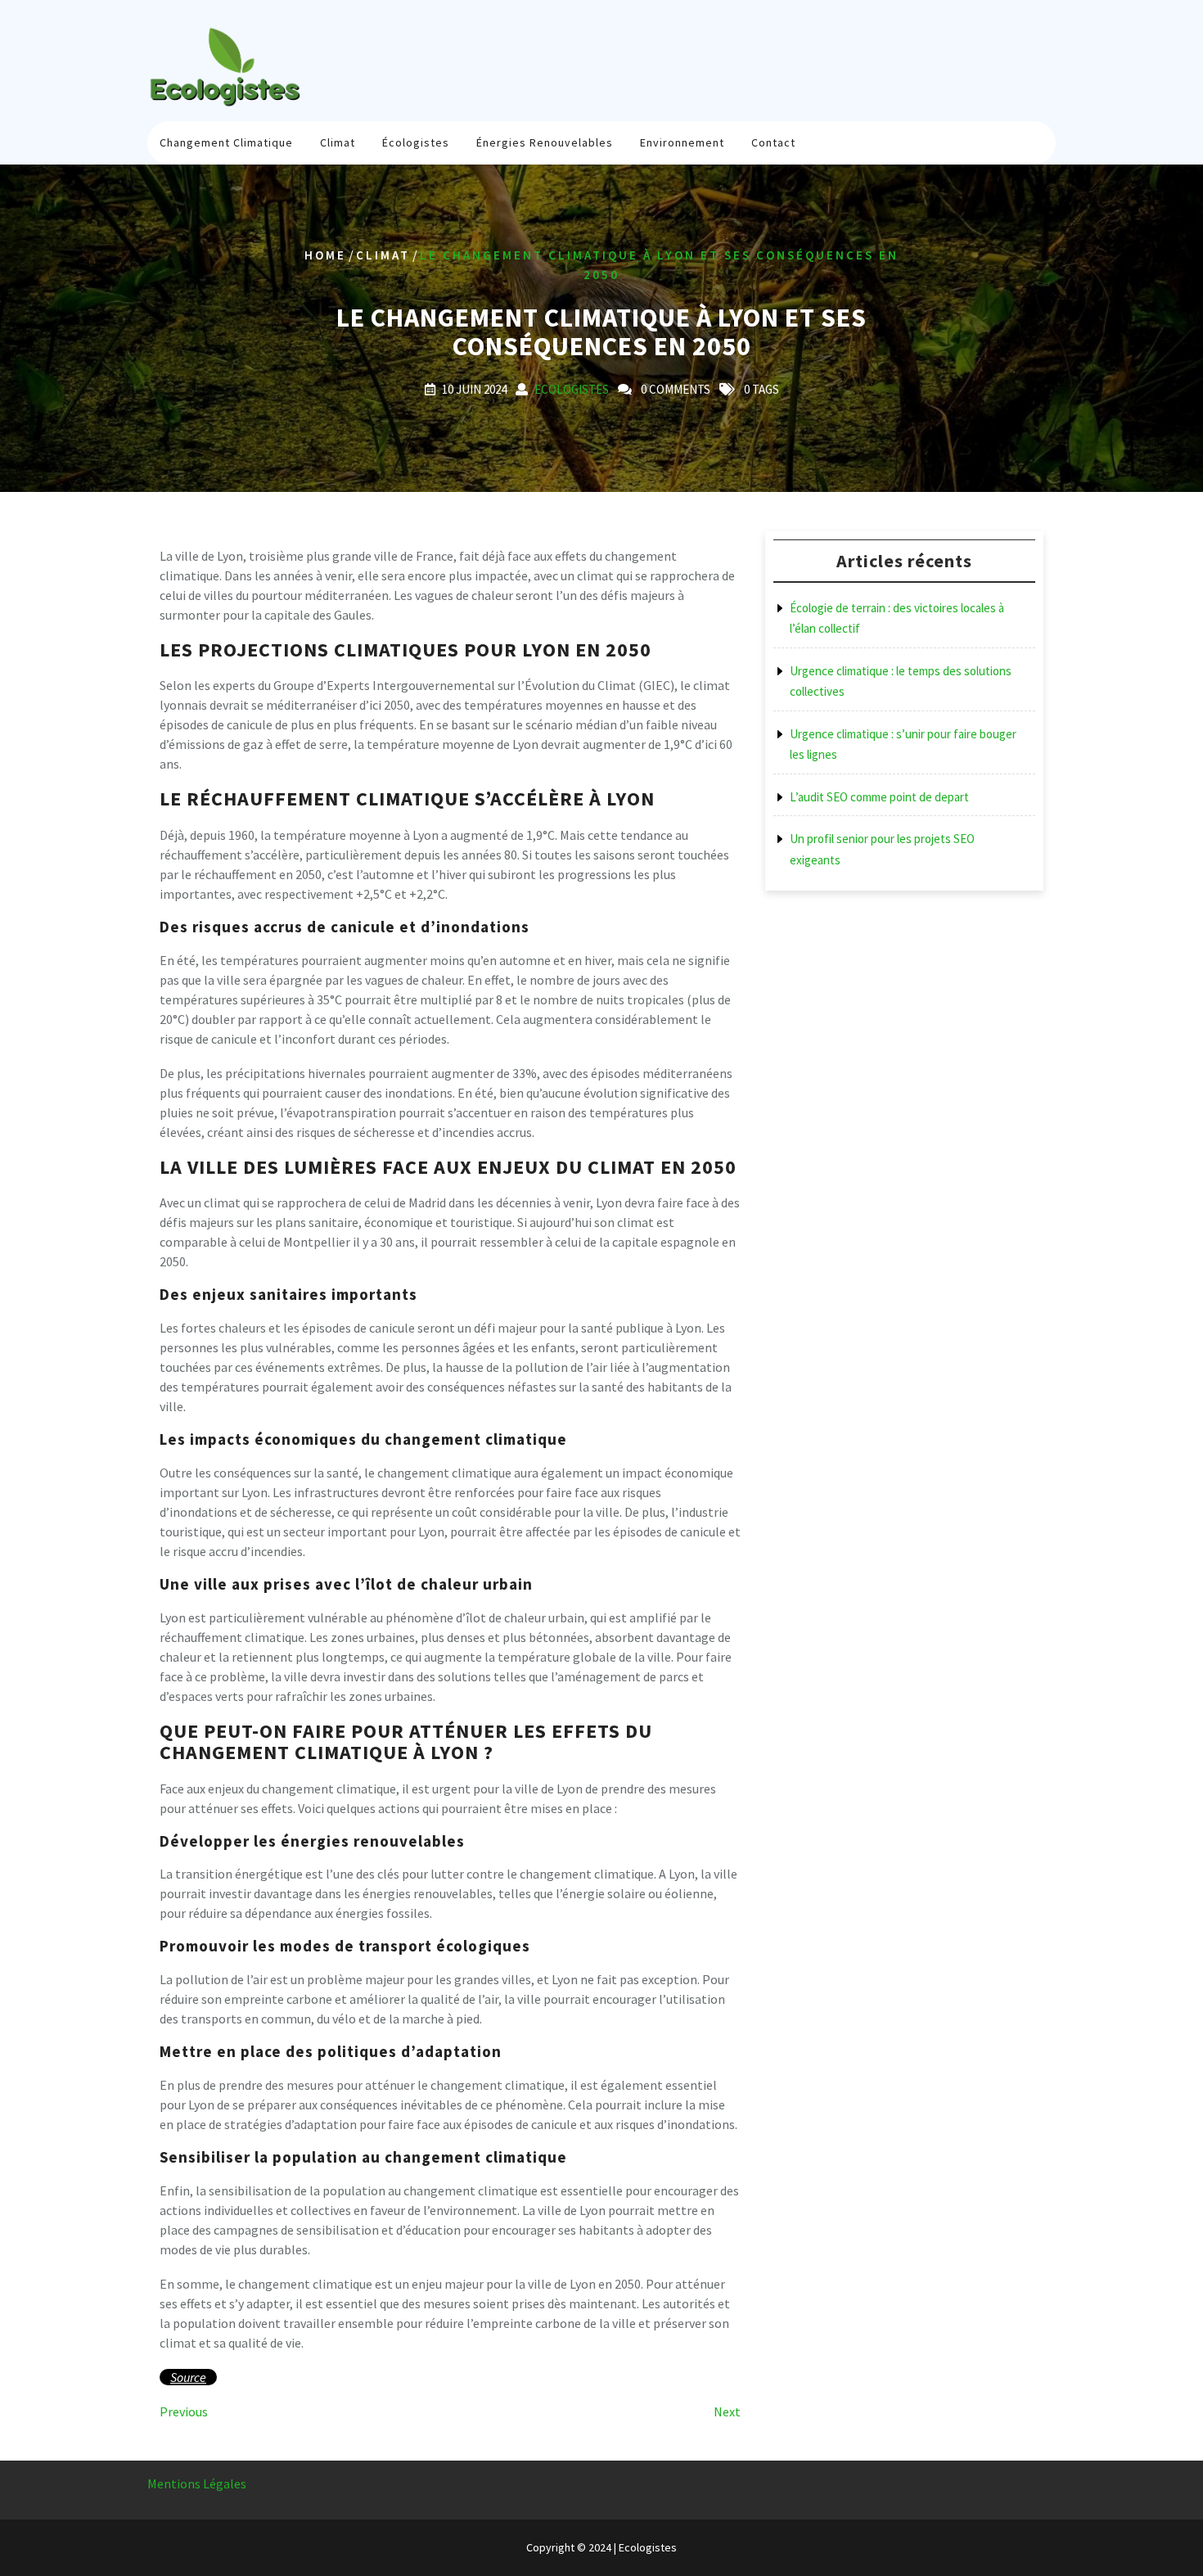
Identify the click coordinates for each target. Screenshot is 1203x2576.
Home (325, 255)
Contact (773, 142)
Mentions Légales (197, 2484)
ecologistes (572, 389)
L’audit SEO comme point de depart (879, 797)
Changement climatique (226, 142)
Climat (338, 142)
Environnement (682, 142)
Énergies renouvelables (545, 142)
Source (188, 2377)
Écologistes (416, 142)
